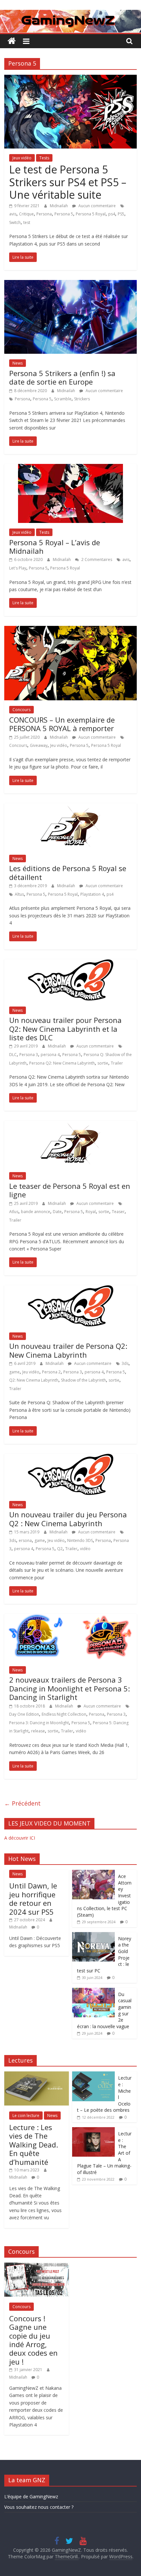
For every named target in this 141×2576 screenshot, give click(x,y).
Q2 (60, 1549)
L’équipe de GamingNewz (31, 2496)
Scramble (63, 399)
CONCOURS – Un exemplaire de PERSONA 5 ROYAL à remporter (62, 724)
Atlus (14, 1212)
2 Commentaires (96, 559)
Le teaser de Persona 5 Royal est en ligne (70, 1190)
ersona (25, 1540)
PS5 (121, 214)
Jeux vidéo (22, 158)
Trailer (117, 1063)
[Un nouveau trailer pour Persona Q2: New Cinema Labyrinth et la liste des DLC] (71, 963)
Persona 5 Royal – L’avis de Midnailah (55, 547)
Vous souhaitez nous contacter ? (39, 2507)
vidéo (85, 1549)
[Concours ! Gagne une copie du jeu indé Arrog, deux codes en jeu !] (37, 2266)
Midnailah (59, 206)
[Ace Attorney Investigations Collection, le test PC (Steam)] (93, 1873)
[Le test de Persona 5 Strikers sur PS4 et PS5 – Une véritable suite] (70, 79)
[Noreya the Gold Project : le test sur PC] (93, 1936)
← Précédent (22, 1803)
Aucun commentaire (97, 206)
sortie (103, 1063)
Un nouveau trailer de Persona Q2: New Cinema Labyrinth (68, 1350)
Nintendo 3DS (80, 1540)
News (18, 363)
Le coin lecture (26, 2116)
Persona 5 (64, 214)
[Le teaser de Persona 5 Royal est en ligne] (70, 1125)
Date (57, 1212)
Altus (19, 894)
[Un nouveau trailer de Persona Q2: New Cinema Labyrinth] (71, 1289)
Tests (44, 158)
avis (13, 214)
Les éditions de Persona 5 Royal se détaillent (68, 872)
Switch (15, 222)
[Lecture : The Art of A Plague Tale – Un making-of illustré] (93, 2131)
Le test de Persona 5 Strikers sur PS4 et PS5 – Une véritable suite (68, 182)
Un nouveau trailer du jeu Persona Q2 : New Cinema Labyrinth (68, 1519)
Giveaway (39, 745)
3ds (125, 1363)
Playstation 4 (92, 894)
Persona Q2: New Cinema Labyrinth (62, 1063)
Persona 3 (29, 1055)
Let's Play (18, 568)
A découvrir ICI (20, 1838)
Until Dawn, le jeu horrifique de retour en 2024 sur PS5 (33, 1898)
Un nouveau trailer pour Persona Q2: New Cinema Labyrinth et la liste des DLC (65, 1029)
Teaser (118, 1212)
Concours (21, 710)
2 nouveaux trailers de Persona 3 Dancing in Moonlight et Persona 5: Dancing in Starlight (70, 1688)
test (27, 222)
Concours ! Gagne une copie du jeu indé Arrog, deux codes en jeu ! (33, 2340)
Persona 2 (51, 1372)
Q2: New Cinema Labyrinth (34, 1380)
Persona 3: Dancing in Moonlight (39, 1723)
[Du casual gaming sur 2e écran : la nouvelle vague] (93, 1991)
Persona (44, 214)
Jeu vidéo (59, 745)
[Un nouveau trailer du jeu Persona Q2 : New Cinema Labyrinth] (71, 1458)
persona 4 (50, 1055)
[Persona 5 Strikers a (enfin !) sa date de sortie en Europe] (70, 284)
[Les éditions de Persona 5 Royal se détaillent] (70, 807)
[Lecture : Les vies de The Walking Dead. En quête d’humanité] (37, 2075)
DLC (13, 1055)
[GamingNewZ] (70, 14)
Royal (91, 1212)
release (38, 1731)
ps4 (112, 214)
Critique (26, 214)
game (14, 1372)
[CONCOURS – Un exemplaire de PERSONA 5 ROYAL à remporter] (70, 630)
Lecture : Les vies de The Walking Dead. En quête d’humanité (34, 2145)
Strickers (82, 399)
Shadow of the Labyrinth (83, 1380)
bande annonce (36, 1212)
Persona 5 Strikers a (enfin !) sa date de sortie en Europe (62, 377)
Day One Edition (24, 1714)
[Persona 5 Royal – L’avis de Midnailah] (70, 468)
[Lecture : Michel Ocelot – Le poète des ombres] (93, 2075)
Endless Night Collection (64, 1714)
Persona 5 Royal (91, 214)
